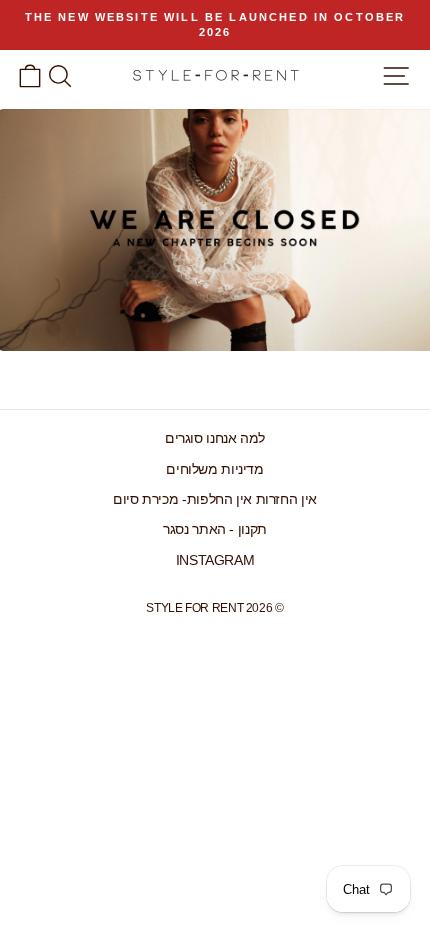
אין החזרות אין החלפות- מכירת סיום (215, 499)
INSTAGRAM (215, 560)
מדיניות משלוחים (214, 469)
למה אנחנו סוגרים (215, 438)
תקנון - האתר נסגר (215, 529)
